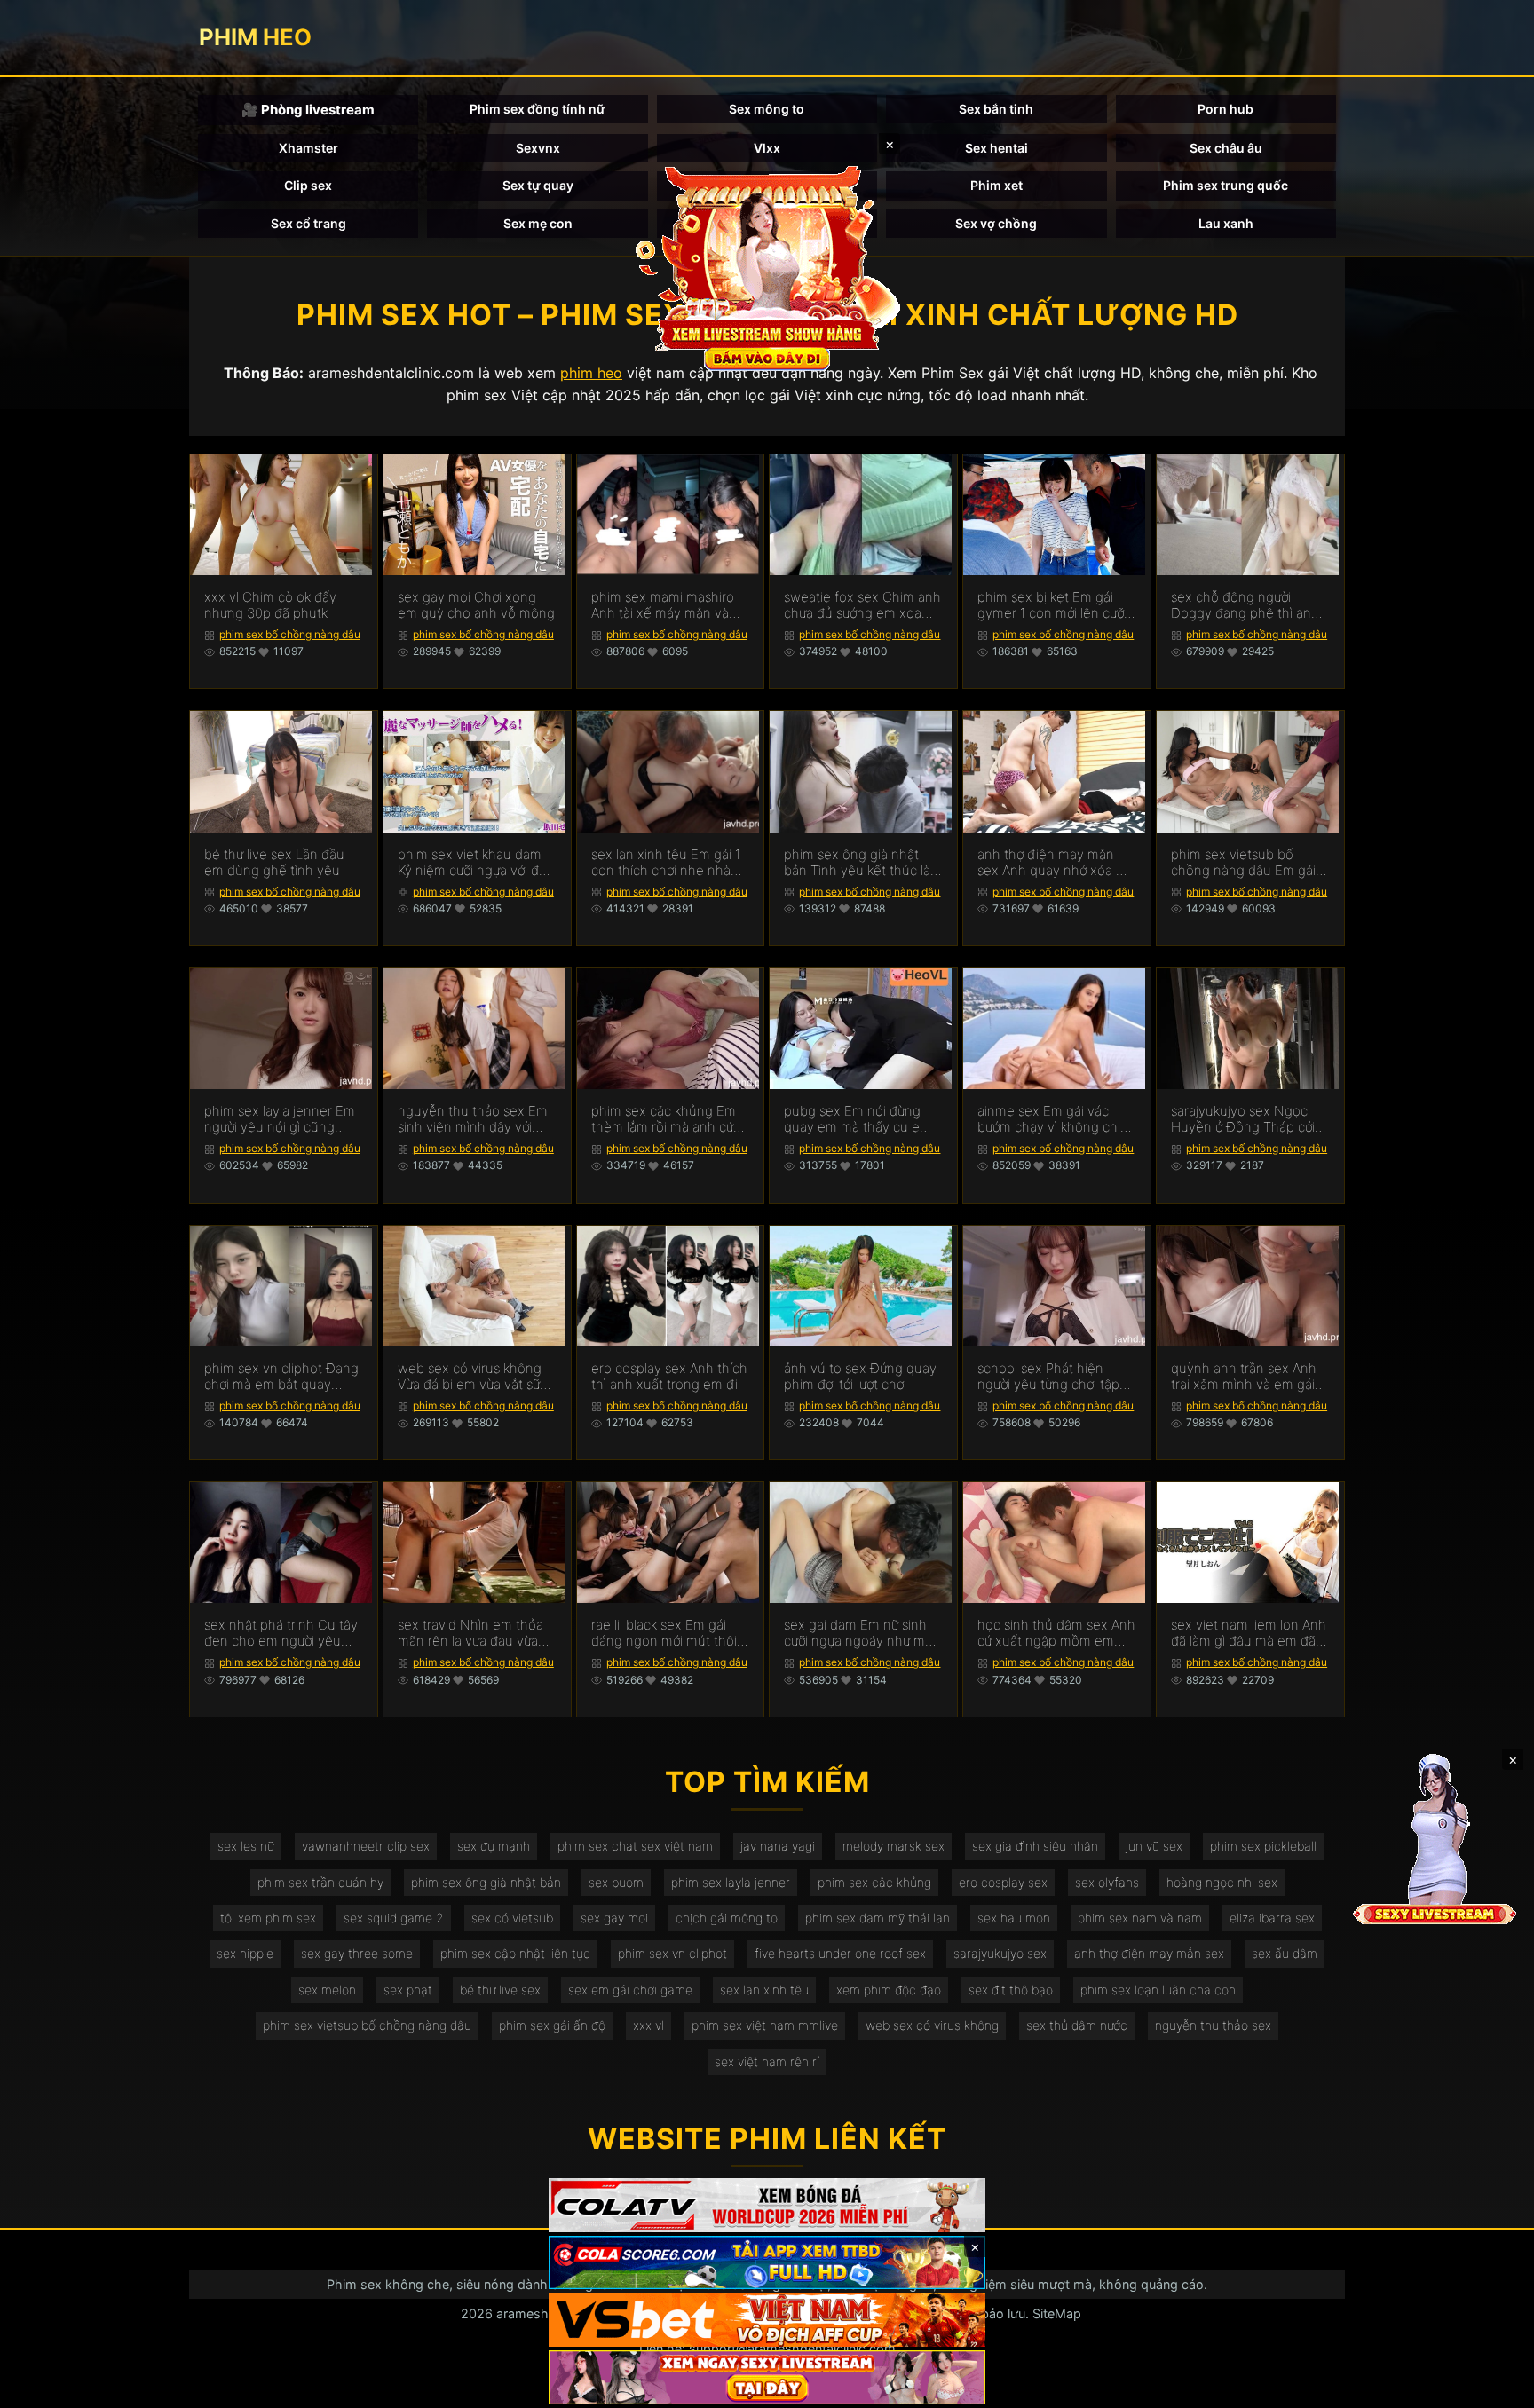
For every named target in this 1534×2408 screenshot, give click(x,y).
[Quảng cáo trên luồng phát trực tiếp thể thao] (767, 2377)
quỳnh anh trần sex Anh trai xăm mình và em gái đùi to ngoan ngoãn (1244, 1377)
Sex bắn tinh (996, 109)
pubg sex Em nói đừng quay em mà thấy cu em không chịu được (858, 1119)
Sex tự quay (538, 185)
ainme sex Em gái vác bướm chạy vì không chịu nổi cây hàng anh (1053, 1119)
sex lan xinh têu (764, 1990)
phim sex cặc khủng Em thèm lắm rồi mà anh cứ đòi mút (664, 1119)
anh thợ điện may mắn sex (1149, 1953)
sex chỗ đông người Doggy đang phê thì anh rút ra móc (1245, 605)
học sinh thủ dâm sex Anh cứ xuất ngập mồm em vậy (1056, 1633)
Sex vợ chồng (996, 223)
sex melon (327, 1990)
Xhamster (308, 148)
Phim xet (996, 185)
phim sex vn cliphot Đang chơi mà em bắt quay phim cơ (281, 1377)
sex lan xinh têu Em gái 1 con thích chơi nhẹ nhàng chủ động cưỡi (669, 863)
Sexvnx (538, 148)
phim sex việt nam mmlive (765, 2025)
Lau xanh (1226, 223)
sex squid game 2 (394, 1918)
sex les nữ (246, 1846)
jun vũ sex (1154, 1846)
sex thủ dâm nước (1077, 2025)
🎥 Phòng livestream (308, 110)
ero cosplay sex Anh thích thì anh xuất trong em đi (669, 1377)
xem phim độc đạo (889, 1990)
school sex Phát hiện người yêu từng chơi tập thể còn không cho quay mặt (1052, 1377)
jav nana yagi (778, 1846)
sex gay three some (357, 1953)
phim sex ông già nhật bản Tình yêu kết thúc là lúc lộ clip (857, 863)
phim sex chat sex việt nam (635, 1846)
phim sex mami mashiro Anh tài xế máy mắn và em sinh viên (663, 605)
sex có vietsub (512, 1918)
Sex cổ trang (308, 223)
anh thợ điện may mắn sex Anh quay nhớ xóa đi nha (1052, 863)
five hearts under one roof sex (840, 1953)
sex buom (616, 1882)
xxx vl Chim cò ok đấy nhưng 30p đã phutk (270, 605)
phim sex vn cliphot (672, 1953)
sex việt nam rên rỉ (767, 2061)
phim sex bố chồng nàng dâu (290, 634)
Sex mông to (767, 109)
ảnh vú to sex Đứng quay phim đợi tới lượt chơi (860, 1377)
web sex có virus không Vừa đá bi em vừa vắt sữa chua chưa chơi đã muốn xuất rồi (472, 1377)
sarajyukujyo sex (1000, 1953)
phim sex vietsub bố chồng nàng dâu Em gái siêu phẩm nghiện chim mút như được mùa (1243, 863)
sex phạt (408, 1990)
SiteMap (1057, 2313)
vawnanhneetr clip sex (366, 1846)
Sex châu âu (1226, 148)
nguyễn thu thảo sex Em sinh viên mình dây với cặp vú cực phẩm (473, 1119)
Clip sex (308, 185)
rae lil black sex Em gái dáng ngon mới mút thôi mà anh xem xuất (664, 1633)
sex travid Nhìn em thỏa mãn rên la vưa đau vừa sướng (470, 1633)
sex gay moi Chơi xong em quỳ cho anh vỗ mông (476, 605)
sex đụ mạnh (494, 1846)
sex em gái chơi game (630, 1990)
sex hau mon (1014, 1918)
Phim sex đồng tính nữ (538, 109)
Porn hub (1226, 109)
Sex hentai (996, 148)
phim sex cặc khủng (874, 1882)
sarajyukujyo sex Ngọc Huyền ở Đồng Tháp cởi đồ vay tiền (1243, 1119)
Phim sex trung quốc (1226, 185)
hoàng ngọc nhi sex (1222, 1882)
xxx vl (648, 2025)
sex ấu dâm (1285, 1953)
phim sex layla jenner (731, 1882)
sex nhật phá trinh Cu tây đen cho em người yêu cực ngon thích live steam (282, 1633)
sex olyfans (1107, 1882)
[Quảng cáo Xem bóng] (767, 2205)
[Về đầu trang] (1495, 2387)
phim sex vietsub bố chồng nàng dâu (367, 2025)
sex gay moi (614, 1918)
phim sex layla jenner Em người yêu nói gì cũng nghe (280, 1119)
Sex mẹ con (538, 223)
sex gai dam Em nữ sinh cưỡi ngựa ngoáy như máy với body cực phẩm (862, 1633)
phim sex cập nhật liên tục (515, 1953)
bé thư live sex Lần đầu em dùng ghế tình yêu (274, 863)
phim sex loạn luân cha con (1158, 1990)
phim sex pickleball (1263, 1846)
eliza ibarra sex (1272, 1918)
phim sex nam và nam (1140, 1918)
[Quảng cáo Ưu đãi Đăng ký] (767, 2263)
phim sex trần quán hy (320, 1882)
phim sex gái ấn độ (552, 2025)
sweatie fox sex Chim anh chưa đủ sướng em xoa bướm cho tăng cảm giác (862, 605)
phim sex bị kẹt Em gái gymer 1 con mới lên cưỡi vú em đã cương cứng (1052, 605)
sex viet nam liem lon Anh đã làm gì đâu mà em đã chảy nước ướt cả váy (1249, 1633)
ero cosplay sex (1003, 1882)
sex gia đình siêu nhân (1035, 1846)
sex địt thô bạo (1011, 1990)
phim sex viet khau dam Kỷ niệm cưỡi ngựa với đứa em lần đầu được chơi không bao (475, 863)
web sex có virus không (932, 2025)
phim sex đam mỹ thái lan (878, 1918)
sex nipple (245, 1953)
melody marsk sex (894, 1846)
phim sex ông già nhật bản (486, 1882)
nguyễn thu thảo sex (1213, 2025)
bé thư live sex (500, 1990)
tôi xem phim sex (268, 1918)
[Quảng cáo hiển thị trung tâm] (767, 266)
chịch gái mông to (727, 1918)
